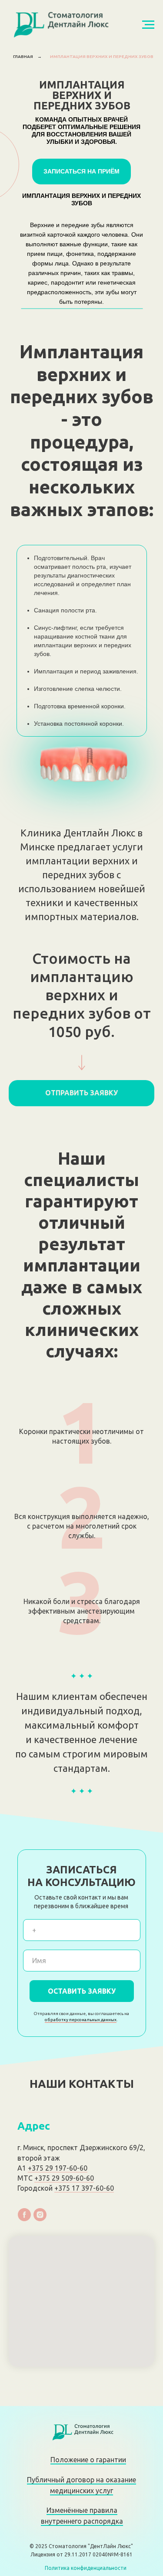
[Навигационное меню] (148, 25)
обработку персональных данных (81, 2020)
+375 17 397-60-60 (84, 2188)
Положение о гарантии (88, 2460)
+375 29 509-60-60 (64, 2178)
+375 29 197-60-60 (58, 2168)
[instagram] (40, 2215)
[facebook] (24, 2215)
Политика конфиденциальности (86, 2568)
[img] (81, 2432)
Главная (23, 56)
